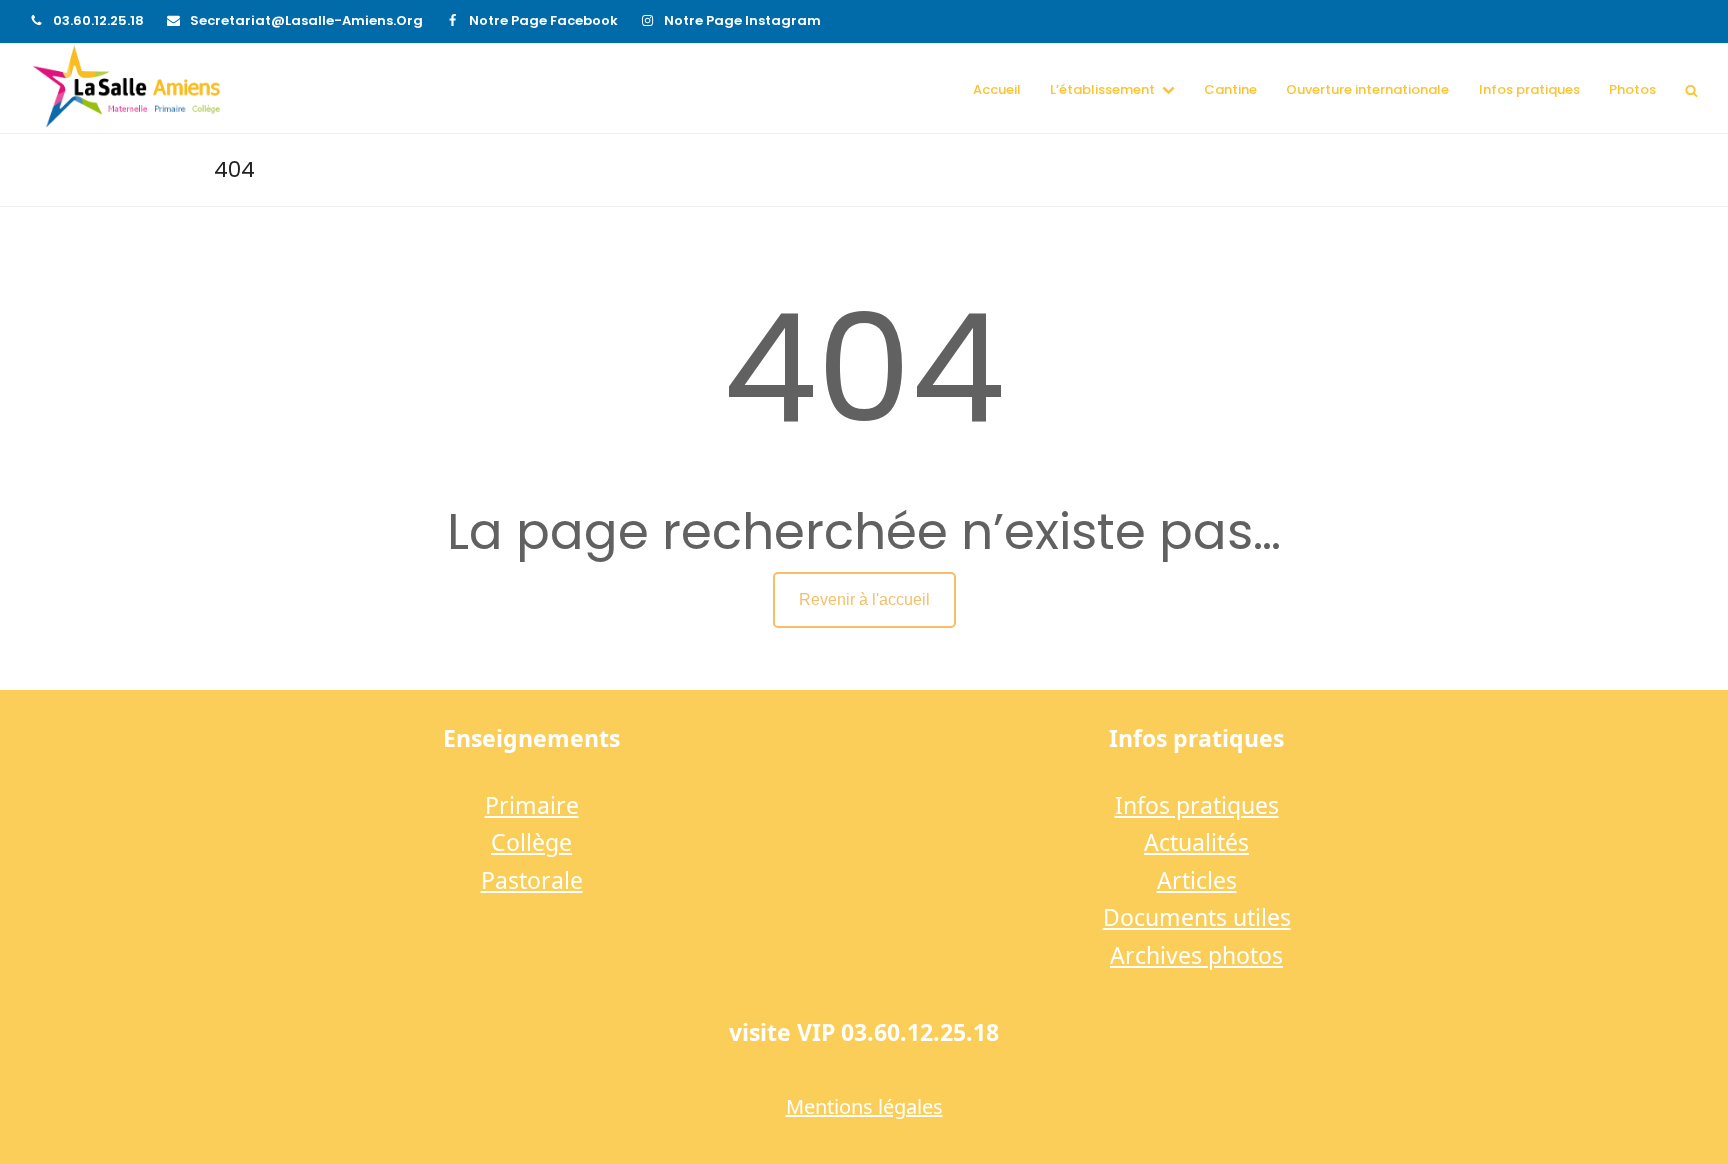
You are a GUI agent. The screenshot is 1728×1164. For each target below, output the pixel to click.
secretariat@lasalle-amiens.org (306, 20)
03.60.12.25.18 (98, 20)
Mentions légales (864, 1106)
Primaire (532, 805)
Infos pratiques (1197, 805)
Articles (1197, 880)
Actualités (1196, 842)
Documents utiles (1197, 917)
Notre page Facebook (543, 20)
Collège (531, 842)
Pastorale (532, 880)
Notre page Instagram (742, 20)
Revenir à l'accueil (864, 599)
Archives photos (1196, 955)
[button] (1691, 89)
